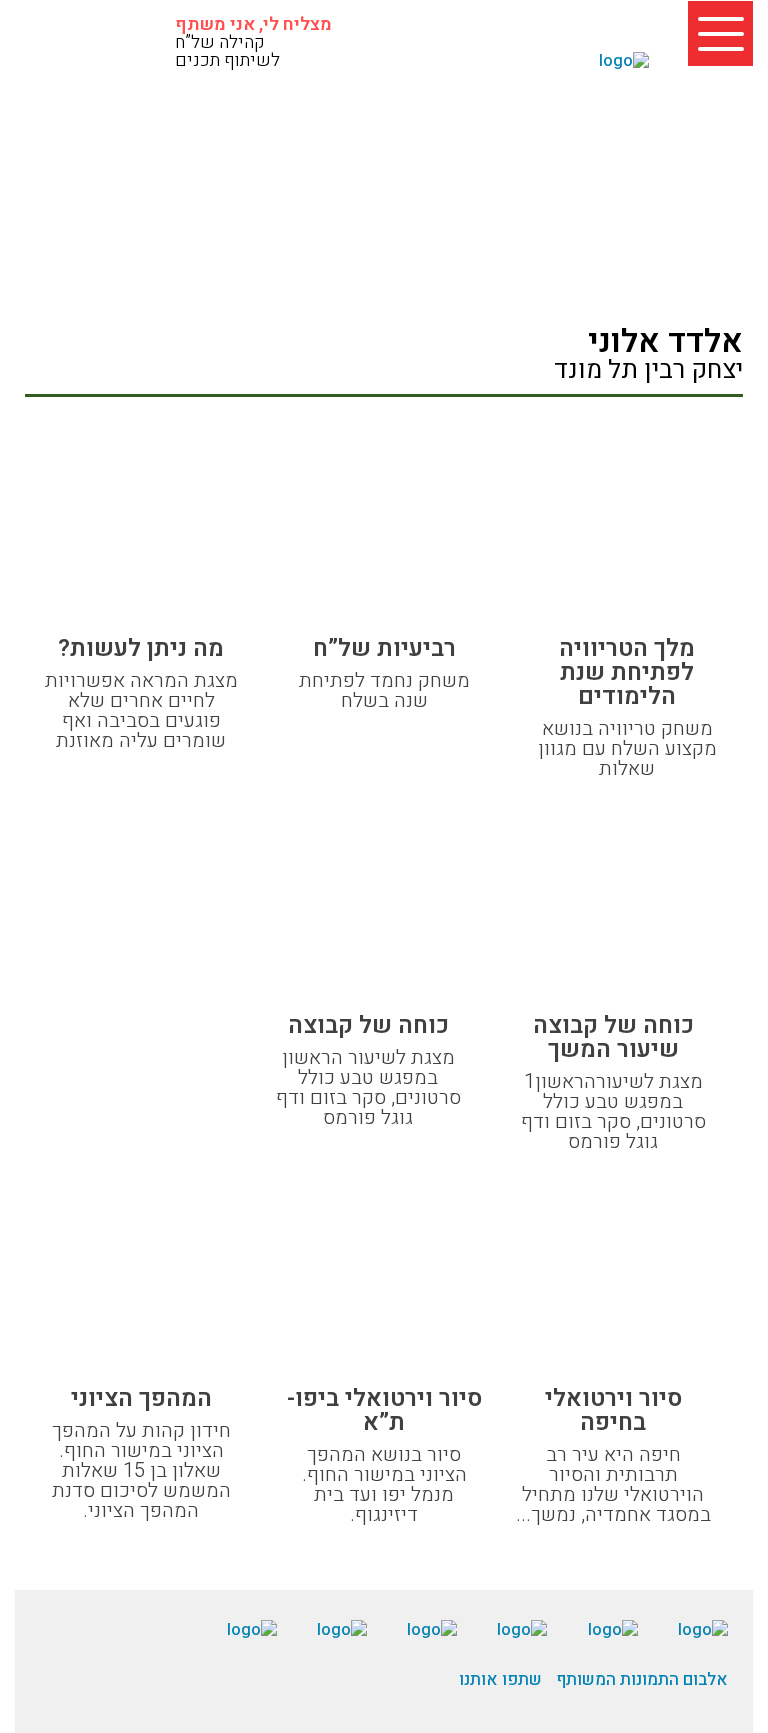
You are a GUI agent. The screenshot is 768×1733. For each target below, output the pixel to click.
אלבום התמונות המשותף (642, 1679)
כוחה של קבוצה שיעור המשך (613, 1038)
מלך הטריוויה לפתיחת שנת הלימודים (627, 673)
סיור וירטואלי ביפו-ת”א (384, 1411)
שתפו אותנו (500, 1679)
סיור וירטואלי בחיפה (613, 1411)
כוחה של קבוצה (368, 1026)
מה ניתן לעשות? (141, 649)
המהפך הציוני (141, 1399)
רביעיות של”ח (384, 649)
